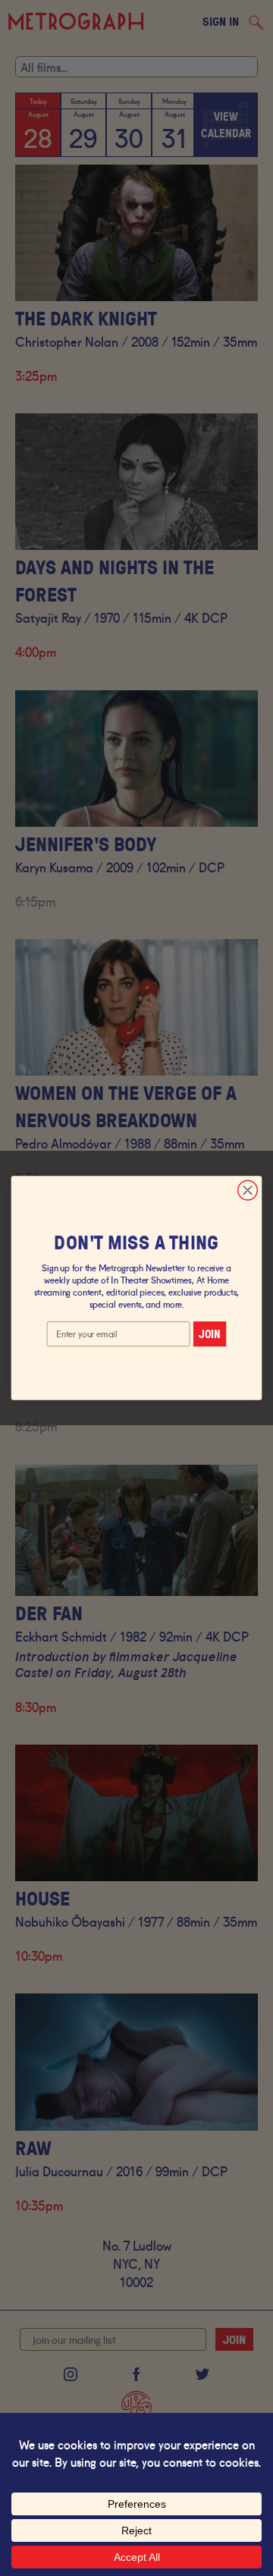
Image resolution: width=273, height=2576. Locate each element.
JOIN (210, 1334)
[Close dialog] (248, 1190)
